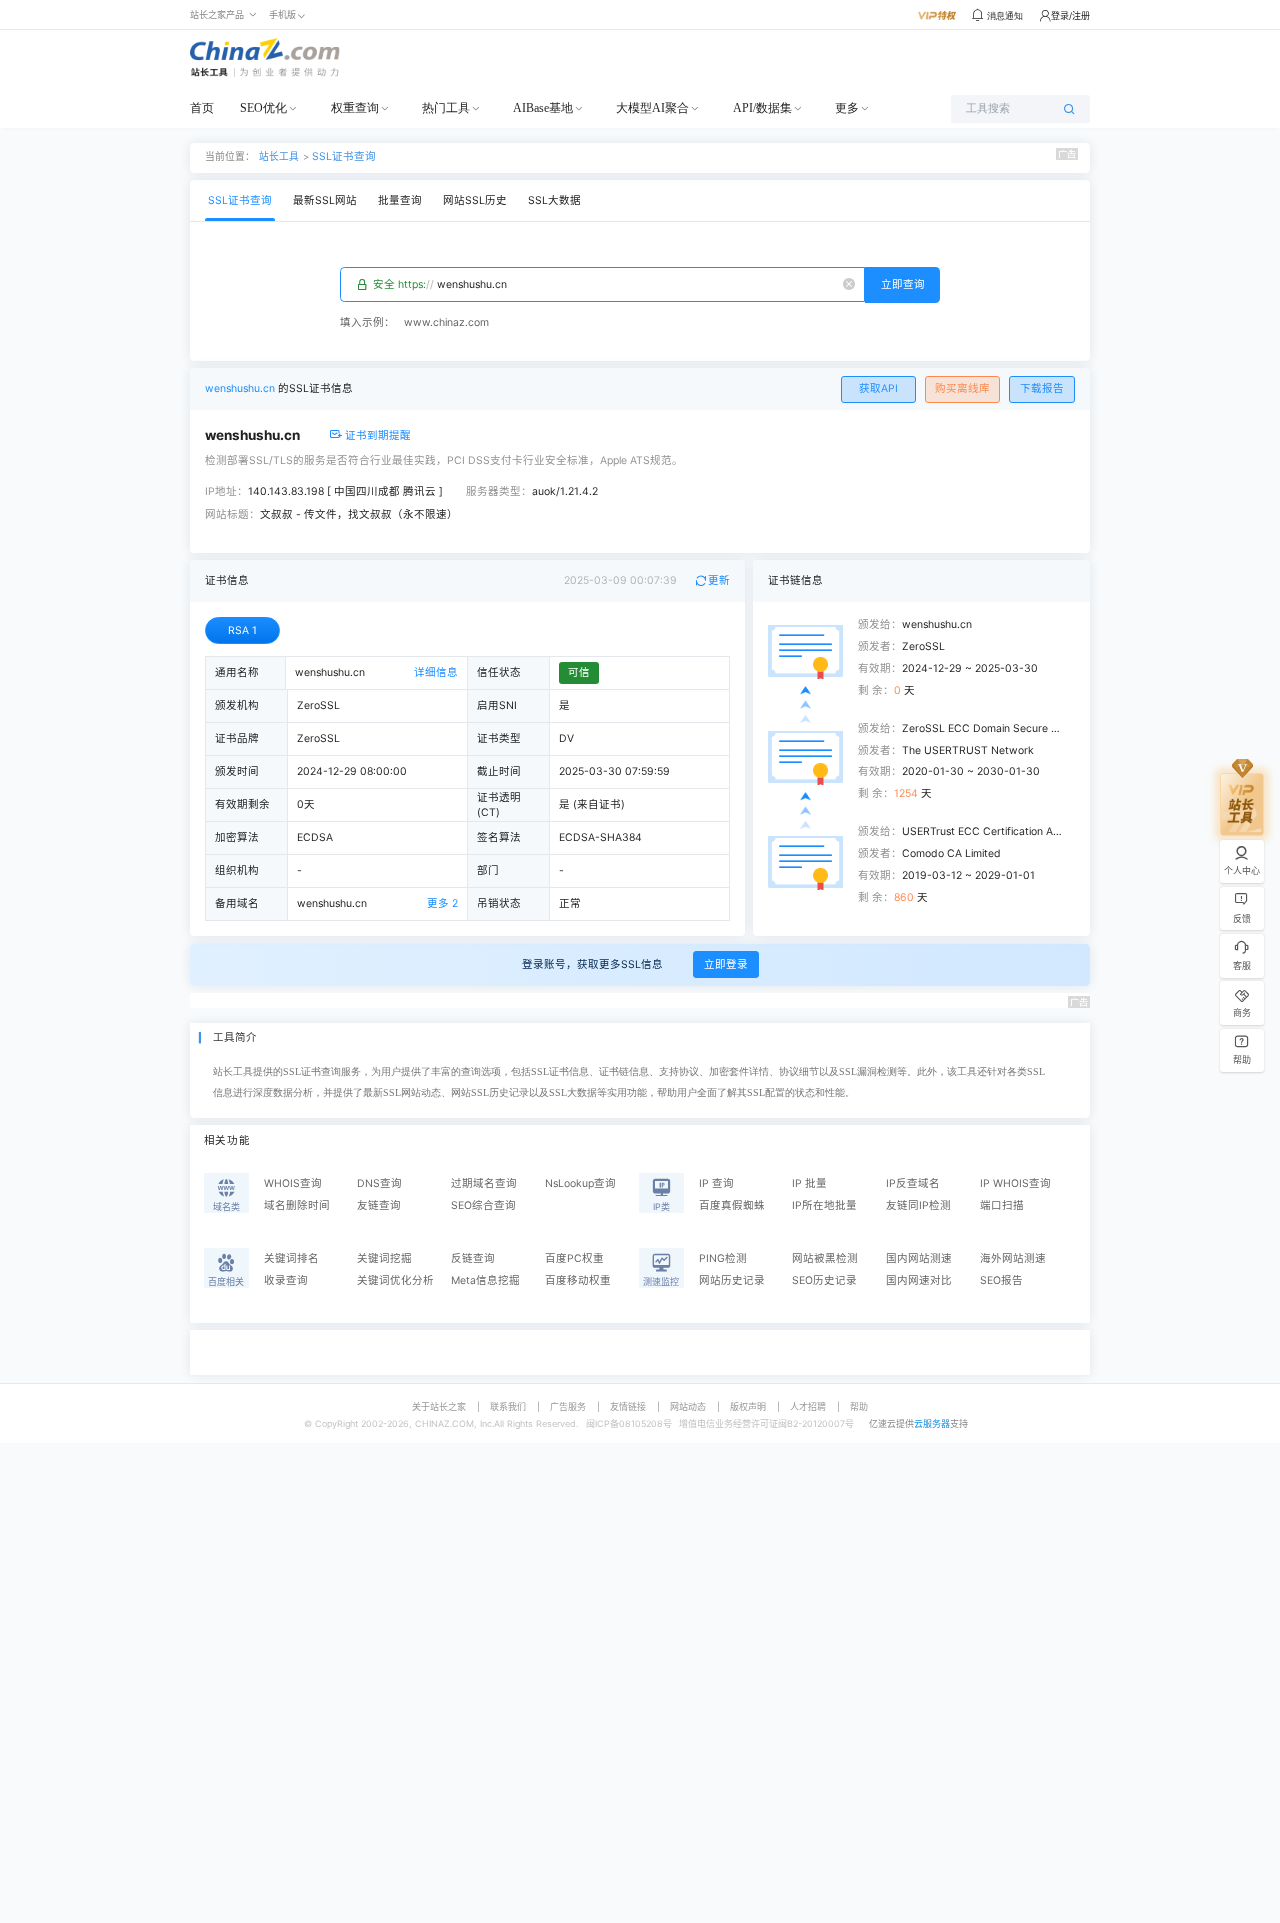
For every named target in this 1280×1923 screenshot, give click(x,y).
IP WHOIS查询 (1015, 1183)
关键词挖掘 (384, 1258)
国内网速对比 (919, 1280)
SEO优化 (263, 108)
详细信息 (436, 672)
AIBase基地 (543, 108)
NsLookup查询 (580, 1183)
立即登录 (726, 964)
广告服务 (568, 1406)
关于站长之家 (439, 1406)
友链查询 (379, 1205)
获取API (878, 388)
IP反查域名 (913, 1183)
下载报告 (1042, 388)
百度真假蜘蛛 (732, 1205)
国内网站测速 (919, 1258)
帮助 (859, 1406)
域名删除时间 (297, 1205)
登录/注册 (1070, 15)
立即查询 (903, 284)
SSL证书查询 (344, 156)
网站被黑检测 (825, 1258)
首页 (202, 108)
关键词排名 (291, 1258)
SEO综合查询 (483, 1205)
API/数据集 (762, 108)
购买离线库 (962, 388)
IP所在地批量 (824, 1205)
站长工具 (279, 156)
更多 (847, 108)
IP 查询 (716, 1183)
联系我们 (508, 1406)
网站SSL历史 (475, 200)
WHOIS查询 (293, 1183)
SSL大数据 (554, 200)
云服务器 (932, 1423)
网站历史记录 (732, 1280)
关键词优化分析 (395, 1280)
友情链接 (628, 1406)
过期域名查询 (484, 1183)
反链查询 (473, 1258)
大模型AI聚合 (652, 108)
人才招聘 (808, 1406)
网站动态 (688, 1406)
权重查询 (355, 108)
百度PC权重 (574, 1258)
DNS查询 (379, 1183)
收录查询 (286, 1280)
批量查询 (400, 200)
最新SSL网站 (325, 200)
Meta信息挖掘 (485, 1280)
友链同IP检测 (918, 1205)
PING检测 (723, 1258)
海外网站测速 (1013, 1258)
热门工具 (446, 108)
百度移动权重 (578, 1280)
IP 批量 (809, 1183)
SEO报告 (1001, 1280)
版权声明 (748, 1406)
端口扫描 (1002, 1205)
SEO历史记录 (824, 1280)
